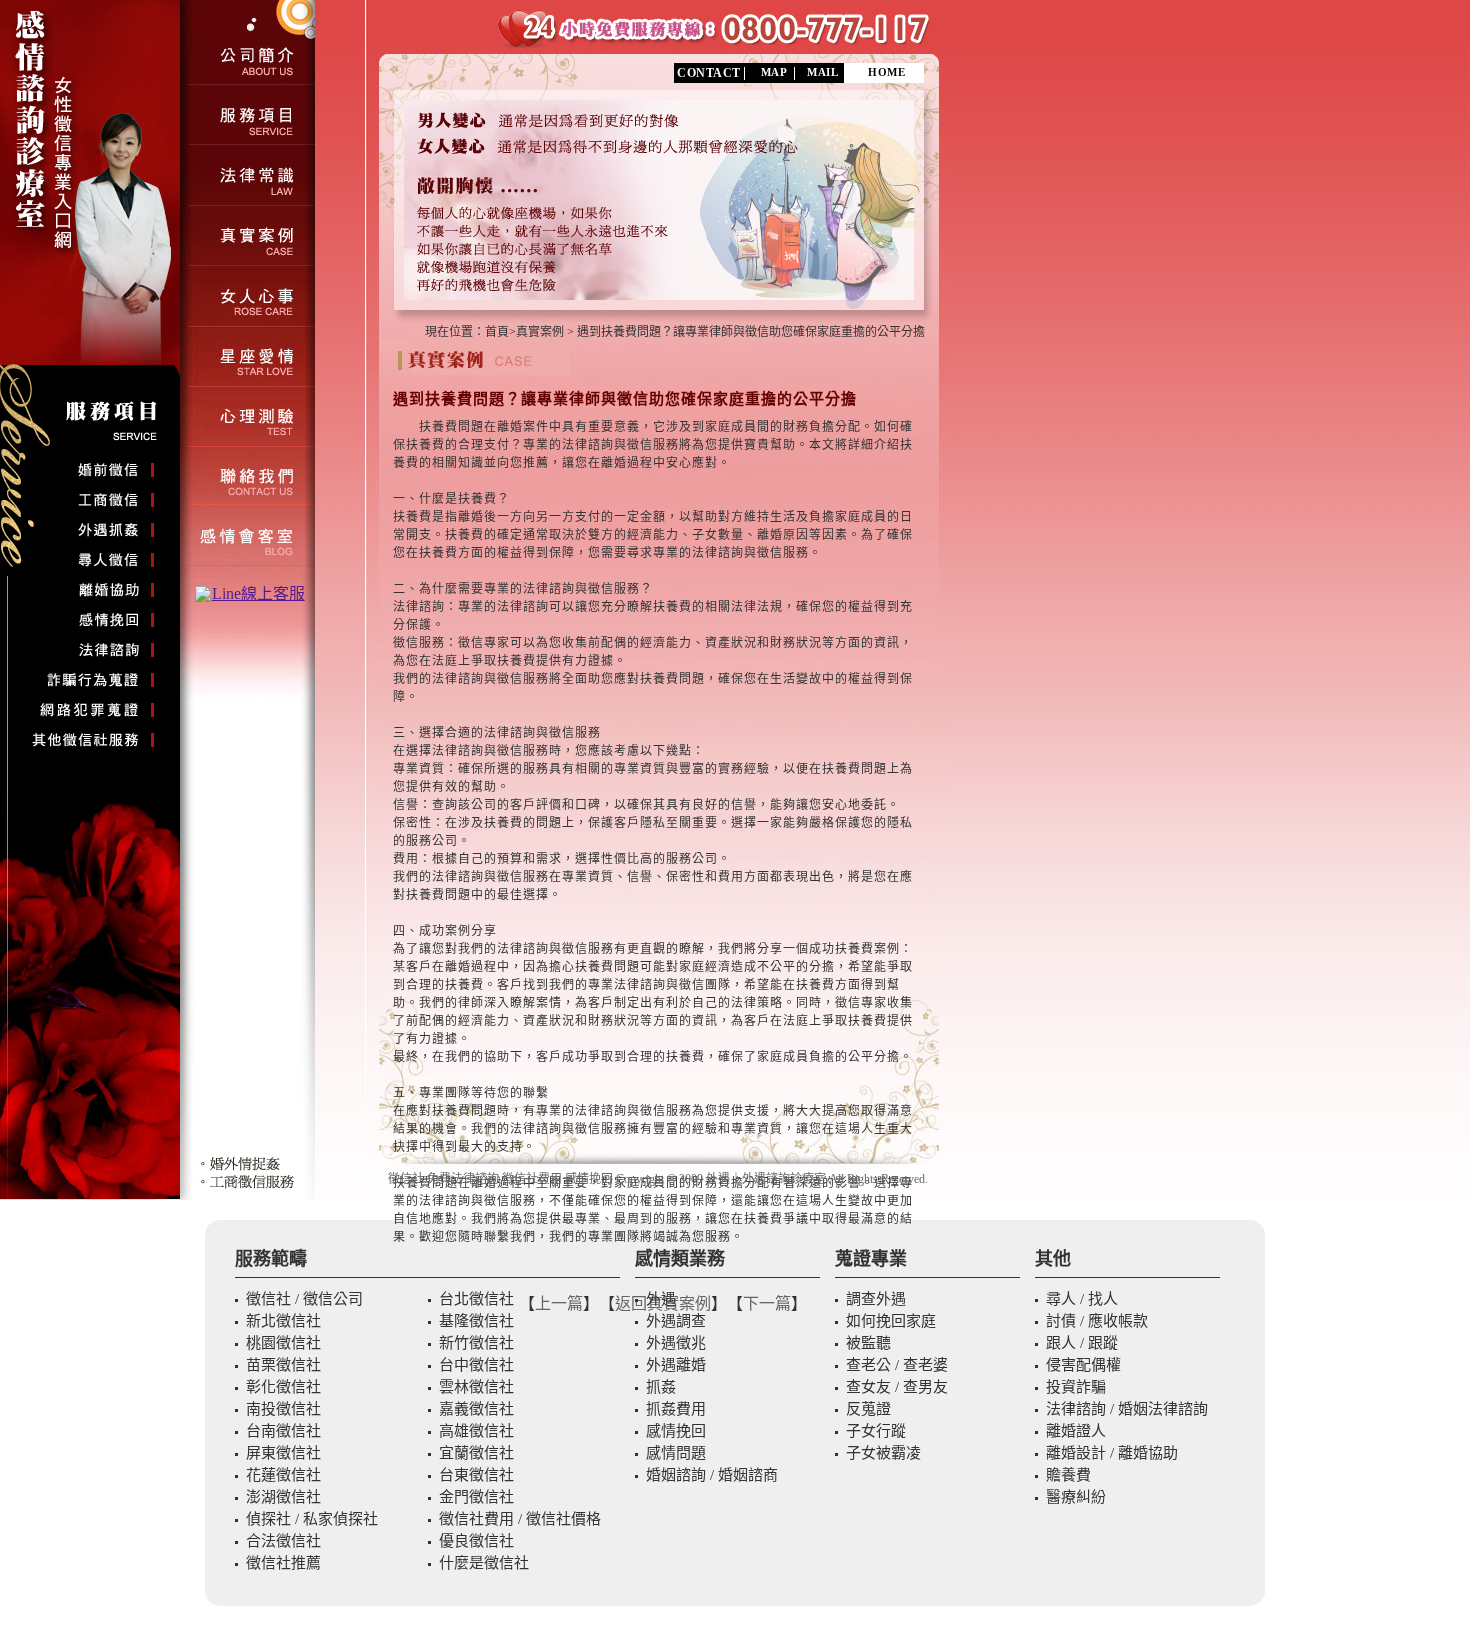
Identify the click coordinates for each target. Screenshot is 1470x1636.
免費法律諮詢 (463, 1179)
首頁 (497, 332)
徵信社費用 (532, 1179)
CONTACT (709, 73)
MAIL (822, 72)
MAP (774, 72)
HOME (886, 72)
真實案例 (540, 332)
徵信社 (406, 1179)
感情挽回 (589, 1179)
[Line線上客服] (250, 594)
